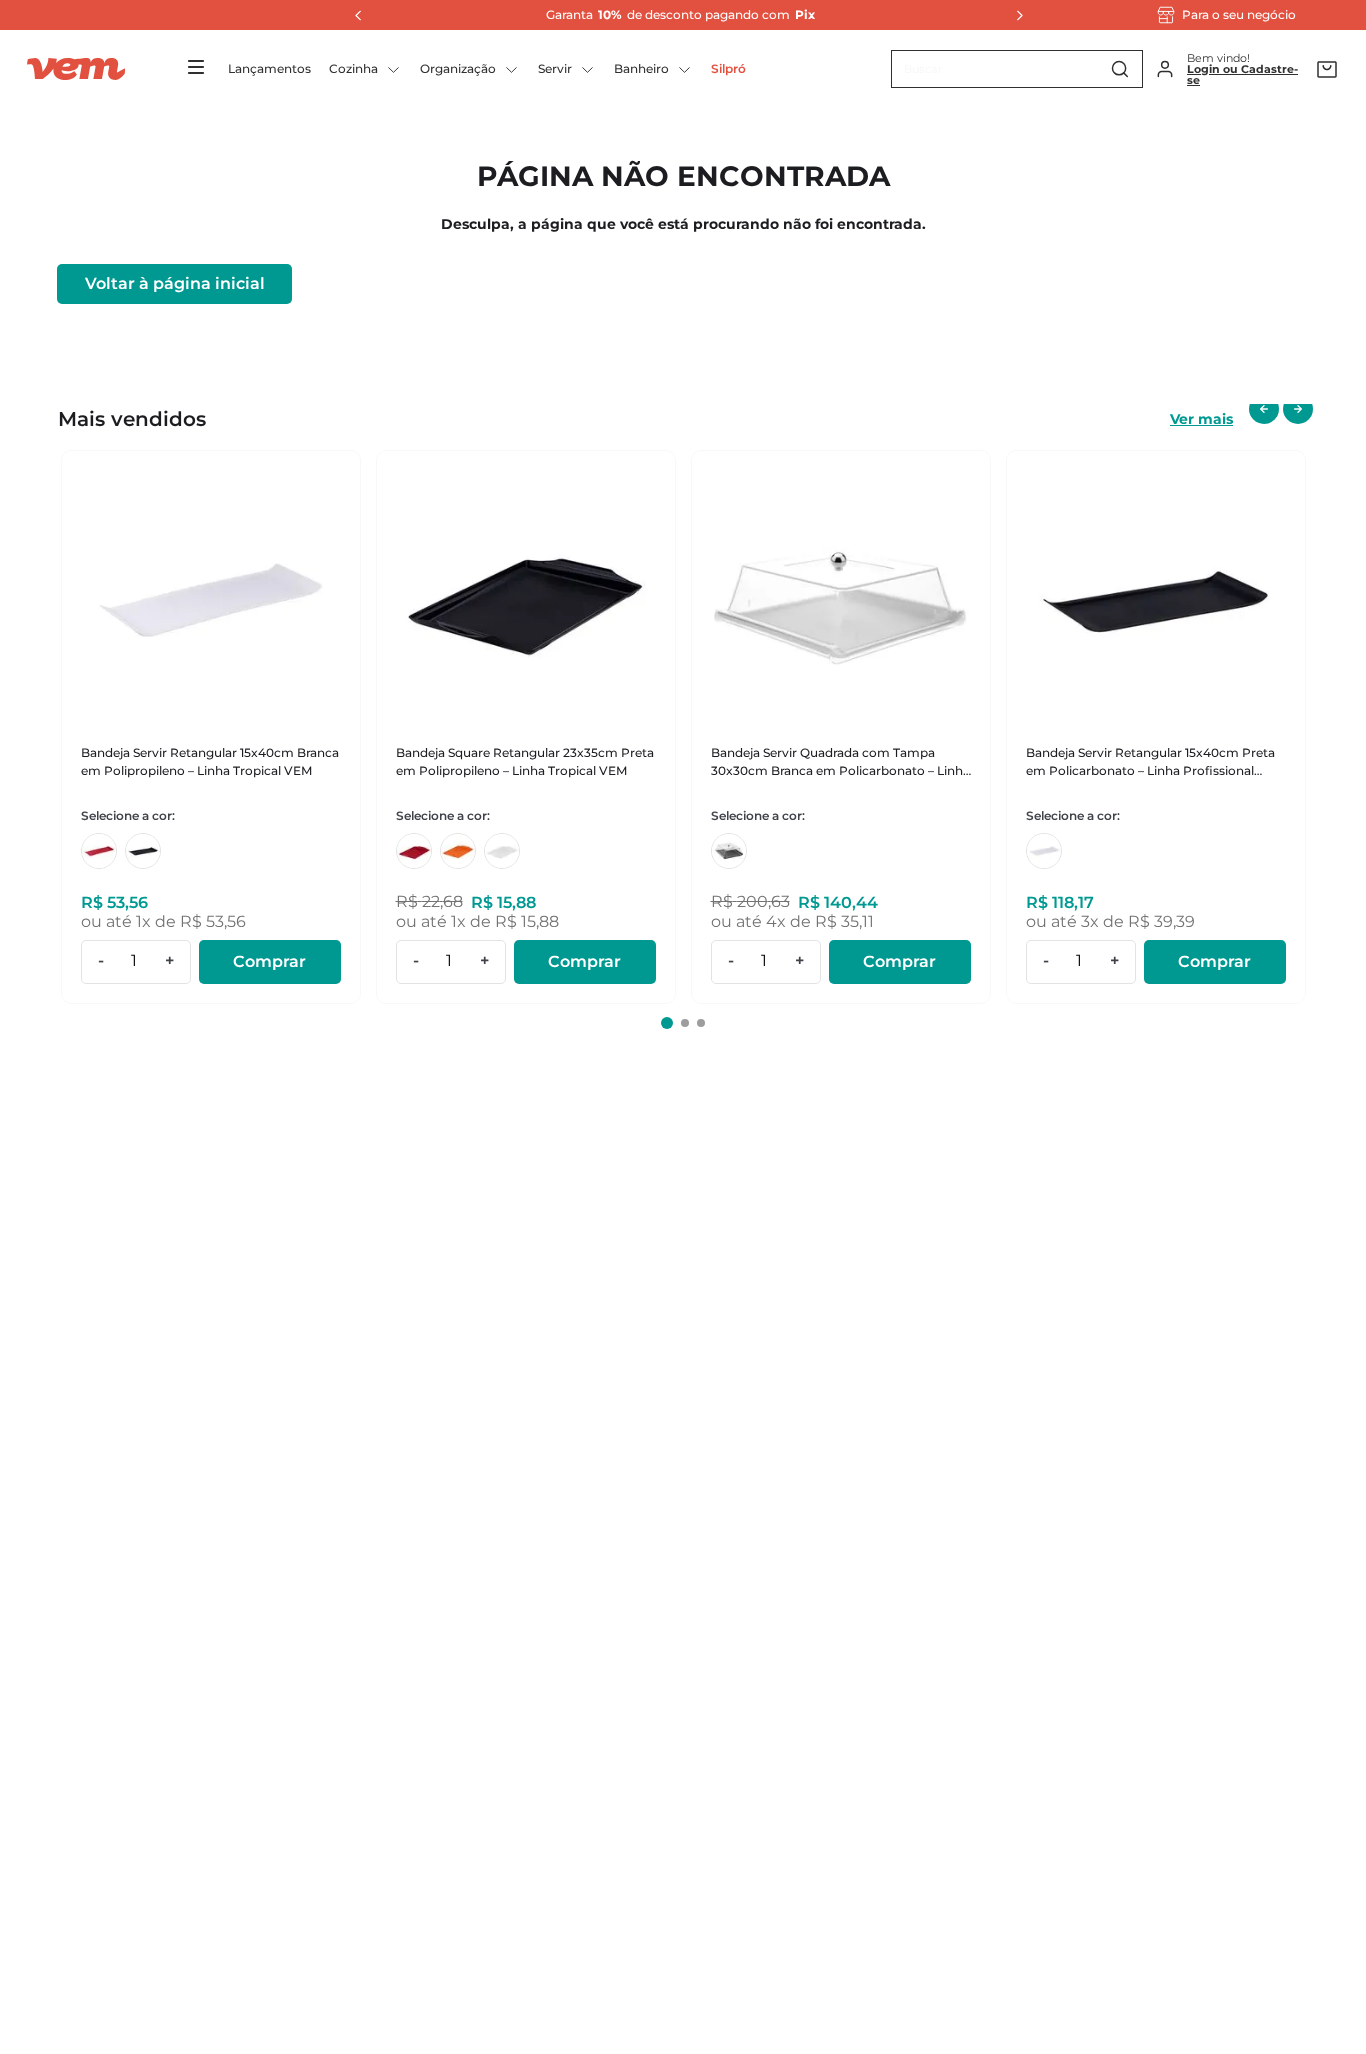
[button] (667, 1023)
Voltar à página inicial (175, 283)
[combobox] (1017, 69)
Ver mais (1201, 419)
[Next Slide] (1014, 15)
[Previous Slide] (353, 15)
